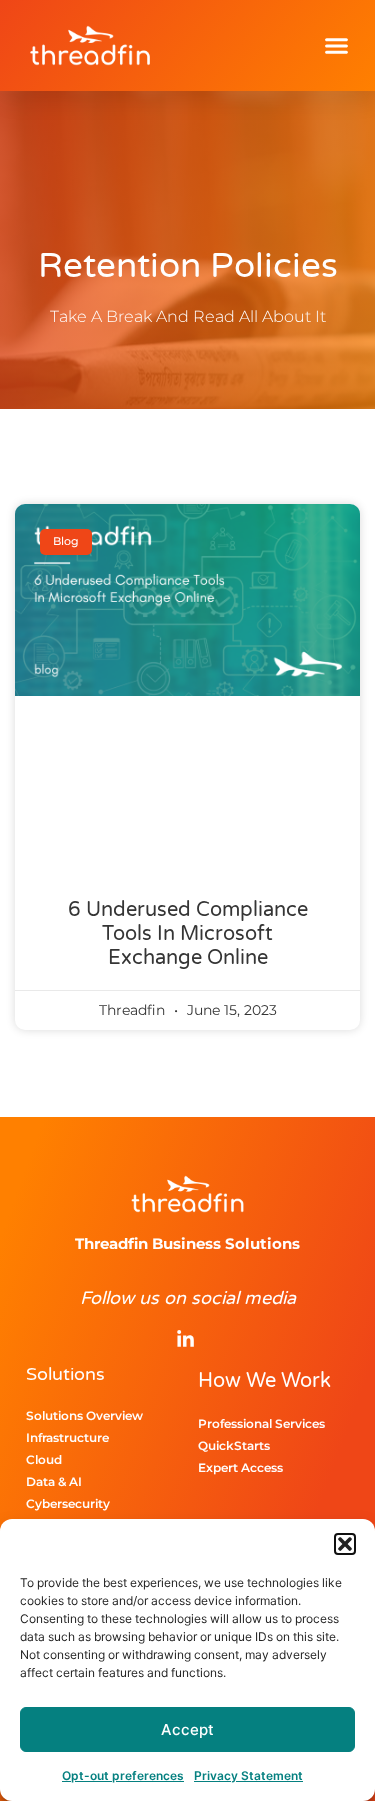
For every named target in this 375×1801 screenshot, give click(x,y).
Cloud (44, 1459)
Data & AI (54, 1481)
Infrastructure (67, 1437)
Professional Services (261, 1423)
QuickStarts (234, 1445)
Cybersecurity (68, 1503)
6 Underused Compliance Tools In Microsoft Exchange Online (188, 934)
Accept (187, 1729)
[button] (345, 1544)
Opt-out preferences (123, 1775)
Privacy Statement (248, 1775)
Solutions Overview (84, 1415)
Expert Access (240, 1467)
